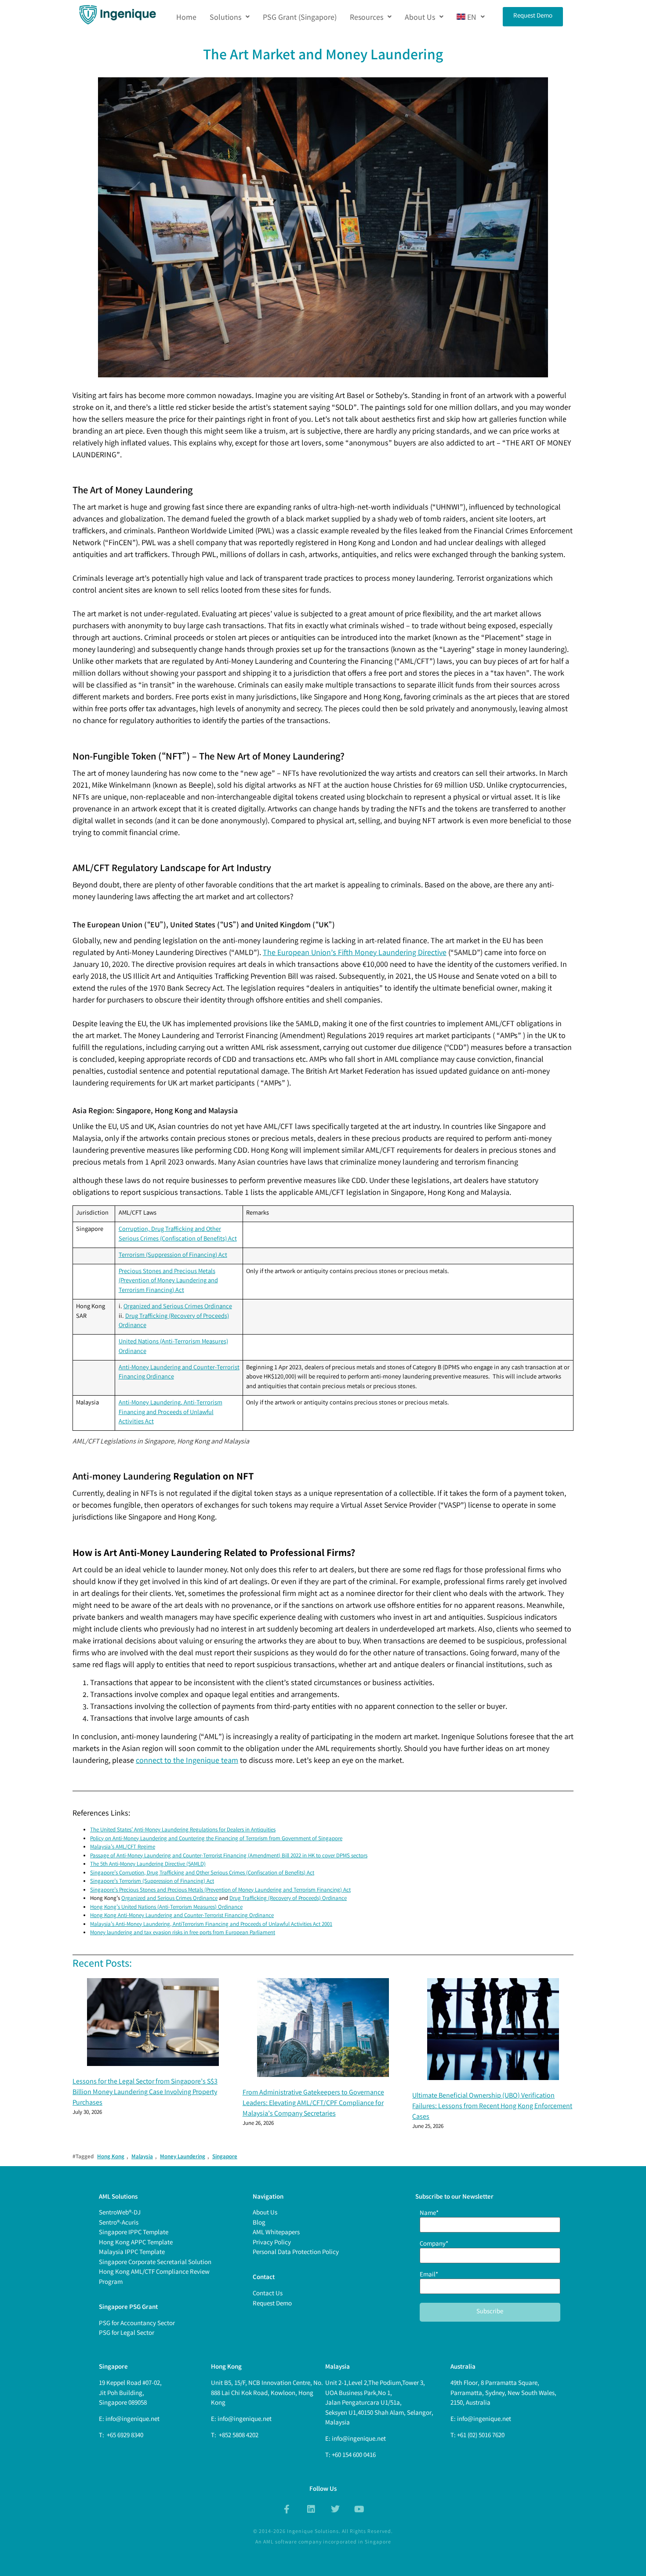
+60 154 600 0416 (354, 2456)
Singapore (225, 2157)
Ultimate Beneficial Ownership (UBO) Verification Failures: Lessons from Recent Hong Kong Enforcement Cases (492, 2107)
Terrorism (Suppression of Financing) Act (173, 1256)
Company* (434, 2245)
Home (186, 17)
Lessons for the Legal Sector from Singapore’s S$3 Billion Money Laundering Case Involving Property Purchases (145, 2093)
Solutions (225, 17)
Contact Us (268, 2294)
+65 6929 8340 (124, 2436)
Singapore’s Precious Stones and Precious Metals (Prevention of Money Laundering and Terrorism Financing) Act (220, 1890)
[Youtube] (359, 2509)
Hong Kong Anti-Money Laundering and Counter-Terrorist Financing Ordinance (182, 1916)
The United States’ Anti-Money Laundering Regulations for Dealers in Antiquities (183, 1830)
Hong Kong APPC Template (136, 2243)
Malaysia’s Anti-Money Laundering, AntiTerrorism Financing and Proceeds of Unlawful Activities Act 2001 (211, 1925)
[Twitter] (335, 2509)
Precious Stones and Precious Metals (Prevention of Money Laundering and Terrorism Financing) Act (168, 1281)
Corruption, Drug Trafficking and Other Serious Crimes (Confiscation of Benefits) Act (178, 1235)
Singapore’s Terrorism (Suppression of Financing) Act (152, 1882)
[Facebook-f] (287, 2509)
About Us (420, 17)
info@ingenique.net (132, 2420)
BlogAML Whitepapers (276, 2228)
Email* (429, 2276)
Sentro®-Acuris (119, 2223)
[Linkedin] (311, 2509)
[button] (230, 17)
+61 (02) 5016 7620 (481, 2436)
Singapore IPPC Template (134, 2233)
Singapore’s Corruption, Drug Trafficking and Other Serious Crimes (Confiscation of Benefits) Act (202, 1873)
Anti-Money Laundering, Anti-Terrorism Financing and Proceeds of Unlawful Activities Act (171, 1413)
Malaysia (142, 2157)
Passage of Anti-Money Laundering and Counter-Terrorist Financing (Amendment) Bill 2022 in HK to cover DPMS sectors (229, 1856)
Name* (429, 2214)
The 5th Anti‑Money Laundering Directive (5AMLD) (148, 1865)
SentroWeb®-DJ (120, 2213)
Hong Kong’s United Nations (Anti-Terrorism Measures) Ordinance (166, 1908)
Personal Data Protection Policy (296, 2253)
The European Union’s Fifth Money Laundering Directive (355, 953)
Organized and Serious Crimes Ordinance (178, 1307)
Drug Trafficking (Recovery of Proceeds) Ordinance (288, 1899)
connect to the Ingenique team (187, 1761)
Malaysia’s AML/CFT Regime (123, 1847)
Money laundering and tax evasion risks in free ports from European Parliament (183, 1933)
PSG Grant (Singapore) (300, 17)
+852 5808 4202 (238, 2436)
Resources (367, 17)
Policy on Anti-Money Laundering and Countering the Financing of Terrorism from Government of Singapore (216, 1839)
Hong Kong (111, 2157)
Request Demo (272, 2304)
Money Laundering (183, 2157)
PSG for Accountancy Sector (137, 2324)
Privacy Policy (272, 2243)
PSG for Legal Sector (127, 2334)
